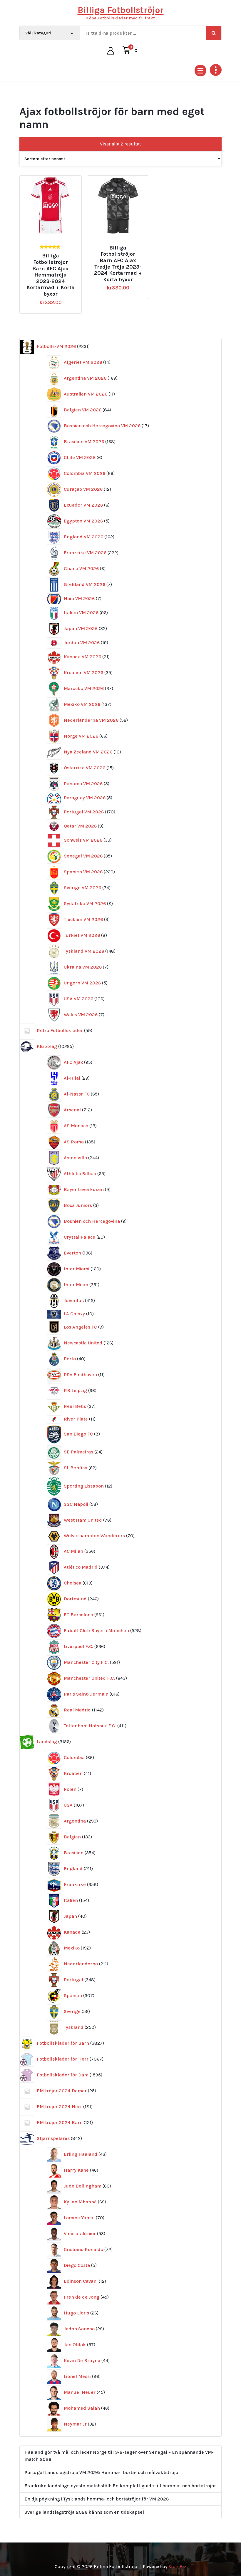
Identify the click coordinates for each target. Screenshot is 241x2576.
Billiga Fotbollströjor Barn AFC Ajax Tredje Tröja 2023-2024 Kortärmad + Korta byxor (118, 264)
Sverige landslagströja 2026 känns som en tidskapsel (84, 2512)
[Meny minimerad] (200, 71)
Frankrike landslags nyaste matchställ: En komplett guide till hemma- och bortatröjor (120, 2486)
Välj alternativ (53, 245)
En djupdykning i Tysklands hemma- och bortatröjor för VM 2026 (97, 2499)
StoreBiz (177, 2566)
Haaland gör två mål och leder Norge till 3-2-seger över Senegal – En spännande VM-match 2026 (119, 2456)
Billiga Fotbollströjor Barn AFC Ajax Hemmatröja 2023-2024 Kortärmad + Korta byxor (51, 275)
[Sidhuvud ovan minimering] (216, 70)
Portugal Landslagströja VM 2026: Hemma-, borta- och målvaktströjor (102, 2472)
